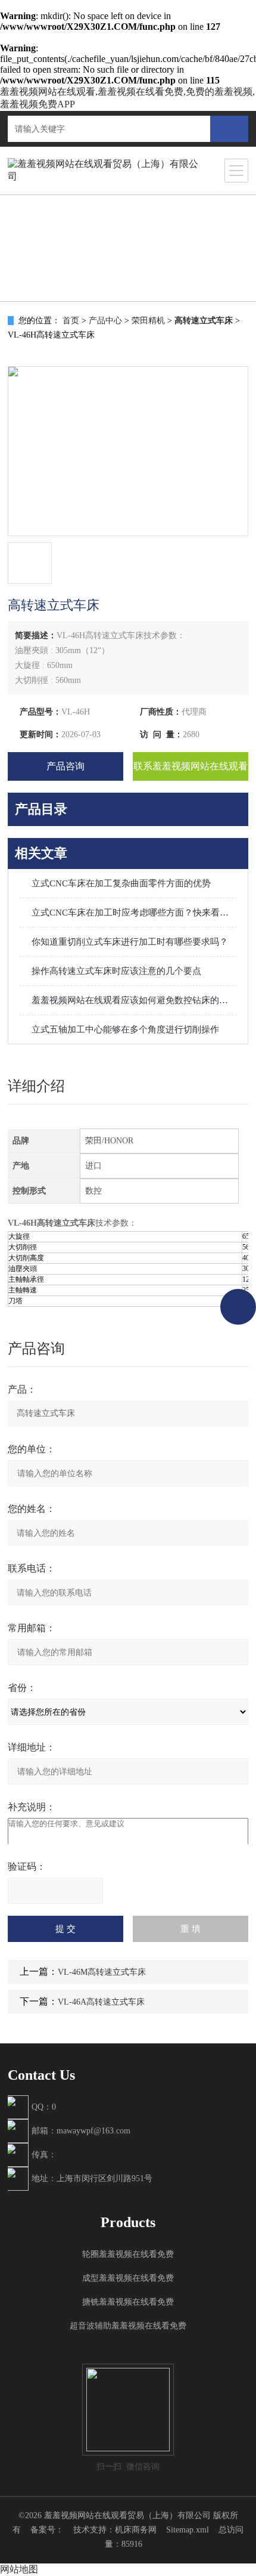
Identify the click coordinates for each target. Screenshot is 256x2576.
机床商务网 (136, 2530)
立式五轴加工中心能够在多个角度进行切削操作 (125, 1029)
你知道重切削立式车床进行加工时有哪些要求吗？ (130, 942)
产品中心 (105, 321)
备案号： (47, 2530)
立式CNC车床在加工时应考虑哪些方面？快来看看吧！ (134, 913)
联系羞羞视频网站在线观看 (191, 766)
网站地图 (19, 2569)
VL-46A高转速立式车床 (101, 2002)
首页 (71, 321)
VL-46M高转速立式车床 (102, 1972)
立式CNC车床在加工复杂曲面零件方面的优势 (121, 883)
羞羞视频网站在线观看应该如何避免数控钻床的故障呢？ (134, 1000)
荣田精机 (148, 321)
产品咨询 (65, 766)
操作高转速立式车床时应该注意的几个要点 (116, 971)
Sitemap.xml (188, 2530)
